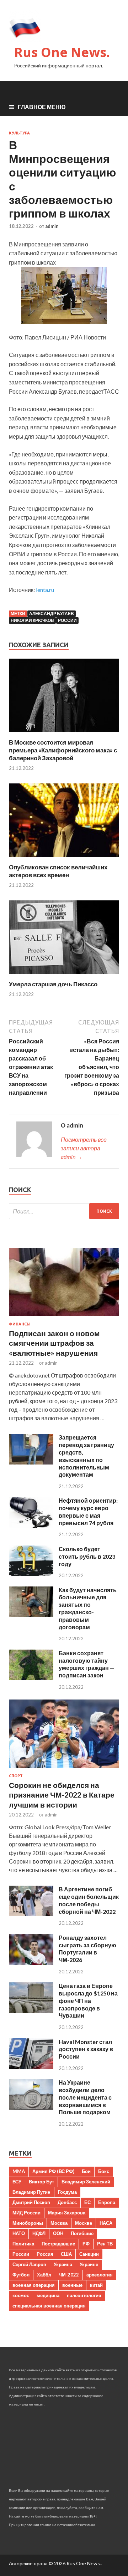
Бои (86, 2171)
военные (72, 2285)
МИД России (26, 2213)
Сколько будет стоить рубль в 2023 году (87, 1556)
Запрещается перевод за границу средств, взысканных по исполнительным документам (86, 1456)
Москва (59, 2223)
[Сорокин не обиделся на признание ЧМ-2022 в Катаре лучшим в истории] (64, 1769)
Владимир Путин (31, 2192)
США (66, 2254)
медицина (48, 2295)
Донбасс (67, 2202)
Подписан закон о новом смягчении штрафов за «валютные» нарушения (54, 1343)
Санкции (89, 2254)
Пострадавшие (58, 2244)
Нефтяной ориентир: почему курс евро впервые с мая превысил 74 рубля (88, 1511)
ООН (58, 2233)
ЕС (87, 2202)
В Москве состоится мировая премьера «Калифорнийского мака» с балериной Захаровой (63, 750)
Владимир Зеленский (86, 2182)
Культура (19, 133)
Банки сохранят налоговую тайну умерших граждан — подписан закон (87, 1664)
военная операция (34, 2285)
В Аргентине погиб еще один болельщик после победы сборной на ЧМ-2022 (89, 1900)
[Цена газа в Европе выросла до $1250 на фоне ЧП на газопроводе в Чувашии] (31, 2011)
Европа (107, 2202)
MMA (19, 2171)
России (67, 620)
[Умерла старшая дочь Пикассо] (64, 976)
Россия (45, 2254)
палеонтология (84, 2295)
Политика (23, 2244)
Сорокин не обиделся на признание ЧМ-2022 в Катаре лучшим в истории (62, 1795)
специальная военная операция (49, 2306)
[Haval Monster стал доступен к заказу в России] (31, 2067)
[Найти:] (64, 1211)
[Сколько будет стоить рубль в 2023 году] (31, 1574)
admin (52, 226)
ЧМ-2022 (69, 2275)
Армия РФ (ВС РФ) (53, 2171)
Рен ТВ (105, 2244)
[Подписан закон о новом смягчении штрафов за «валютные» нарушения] (64, 1317)
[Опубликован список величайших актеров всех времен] (64, 859)
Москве (84, 2223)
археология (100, 2275)
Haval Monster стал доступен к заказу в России (86, 2049)
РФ (86, 2244)
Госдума (67, 2192)
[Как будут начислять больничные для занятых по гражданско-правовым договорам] (31, 1615)
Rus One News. (62, 52)
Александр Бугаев (52, 614)
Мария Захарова (67, 2213)
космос (21, 2295)
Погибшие (82, 2233)
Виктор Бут (41, 2182)
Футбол (21, 2275)
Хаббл (44, 2275)
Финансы (20, 1324)
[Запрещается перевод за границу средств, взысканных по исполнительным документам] (31, 1462)
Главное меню (42, 107)
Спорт (16, 1776)
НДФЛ (39, 2233)
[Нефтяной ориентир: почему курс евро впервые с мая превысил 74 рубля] (31, 1526)
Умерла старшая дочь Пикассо (53, 984)
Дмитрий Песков (31, 2202)
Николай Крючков (32, 620)
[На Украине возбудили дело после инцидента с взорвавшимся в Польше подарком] (31, 2107)
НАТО (19, 2233)
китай (96, 2285)
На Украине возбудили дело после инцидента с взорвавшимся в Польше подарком (85, 2097)
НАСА (106, 2223)
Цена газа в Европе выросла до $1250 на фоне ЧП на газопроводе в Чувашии (88, 2000)
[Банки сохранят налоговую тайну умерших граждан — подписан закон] (31, 1678)
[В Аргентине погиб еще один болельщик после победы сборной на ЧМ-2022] (31, 1914)
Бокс (104, 2171)
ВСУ (17, 2182)
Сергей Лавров (29, 2264)
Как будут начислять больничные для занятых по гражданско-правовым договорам (88, 1608)
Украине (89, 2264)
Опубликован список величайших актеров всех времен (58, 871)
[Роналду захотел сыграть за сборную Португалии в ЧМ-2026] (31, 1962)
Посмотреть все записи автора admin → (84, 1148)
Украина (63, 2264)
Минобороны (28, 2223)
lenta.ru (45, 590)
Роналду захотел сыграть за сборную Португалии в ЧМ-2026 (87, 1949)
